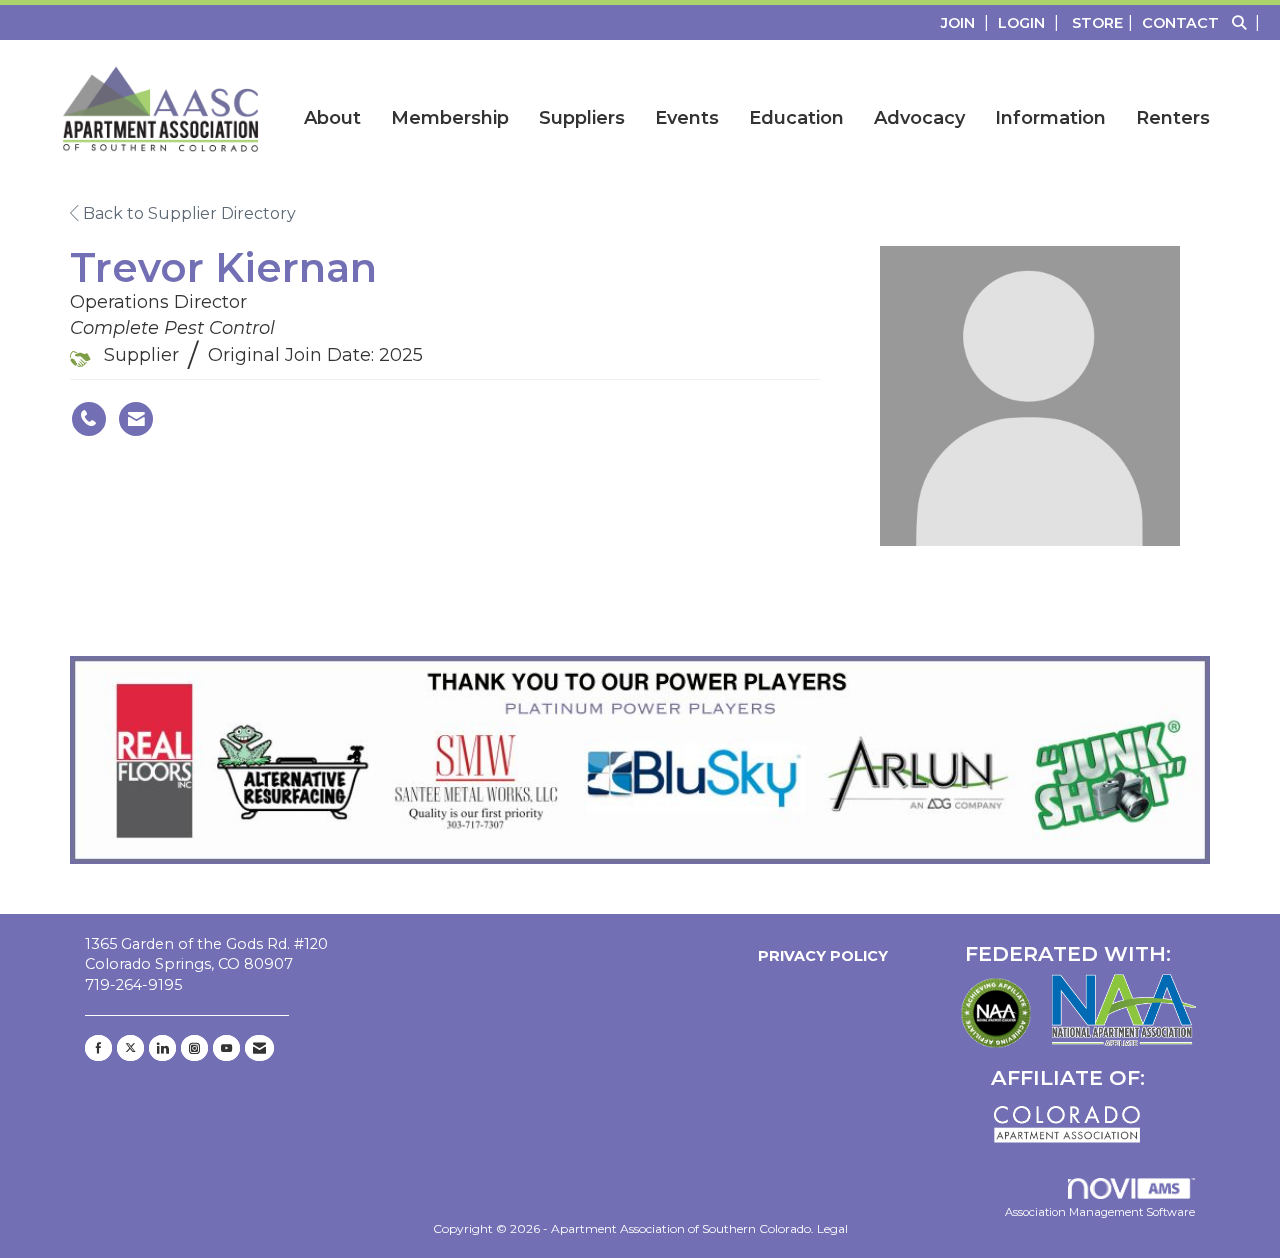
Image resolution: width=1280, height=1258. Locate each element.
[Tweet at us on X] (130, 1048)
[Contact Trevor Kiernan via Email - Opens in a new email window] (136, 419)
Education (796, 118)
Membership (450, 118)
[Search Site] (1248, 22)
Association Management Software (1100, 1212)
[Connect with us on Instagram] (194, 1048)
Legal (832, 1228)
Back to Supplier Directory (187, 213)
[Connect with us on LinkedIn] (162, 1048)
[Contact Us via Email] (259, 1048)
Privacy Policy (819, 956)
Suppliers (582, 118)
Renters (1173, 118)
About (332, 118)
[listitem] (967, 22)
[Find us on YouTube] (226, 1048)
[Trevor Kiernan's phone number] (89, 419)
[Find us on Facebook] (98, 1048)
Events (687, 118)
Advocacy (919, 118)
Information (1050, 118)
